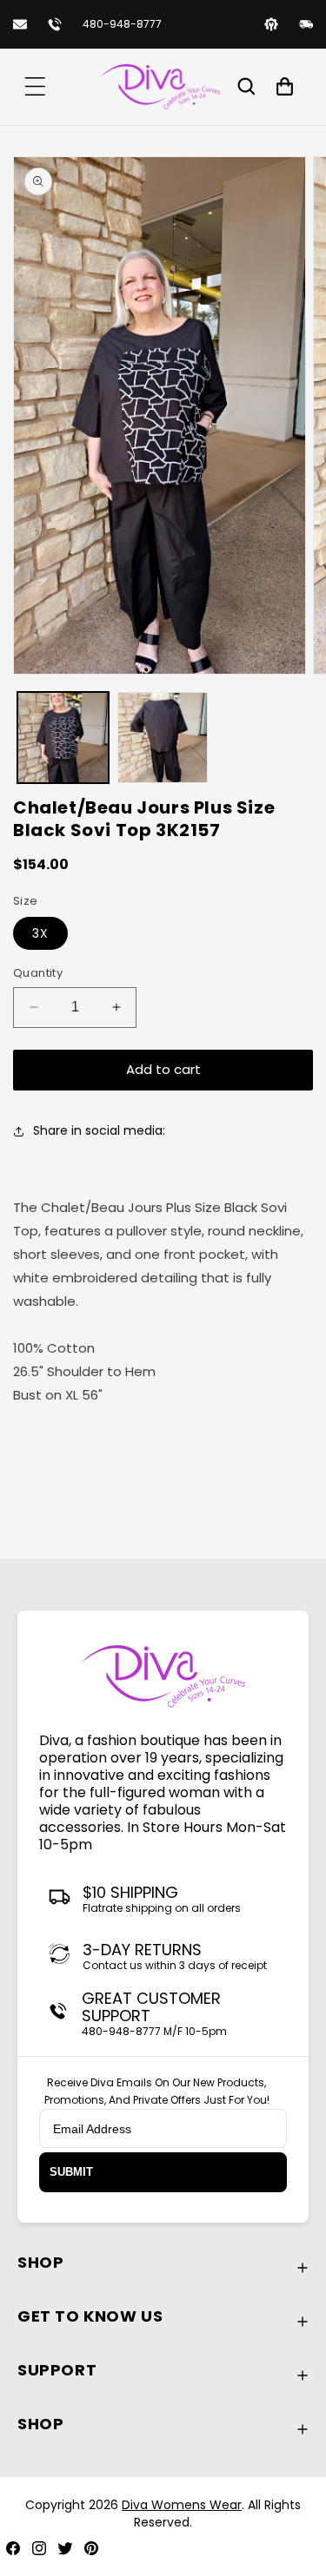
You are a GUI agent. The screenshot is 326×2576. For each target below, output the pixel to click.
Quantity (38, 973)
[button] (35, 87)
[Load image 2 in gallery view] (163, 738)
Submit (71, 2172)
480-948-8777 (122, 24)
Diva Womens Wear (182, 2505)
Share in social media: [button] (101, 1130)
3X (40, 933)
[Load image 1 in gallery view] (63, 738)
